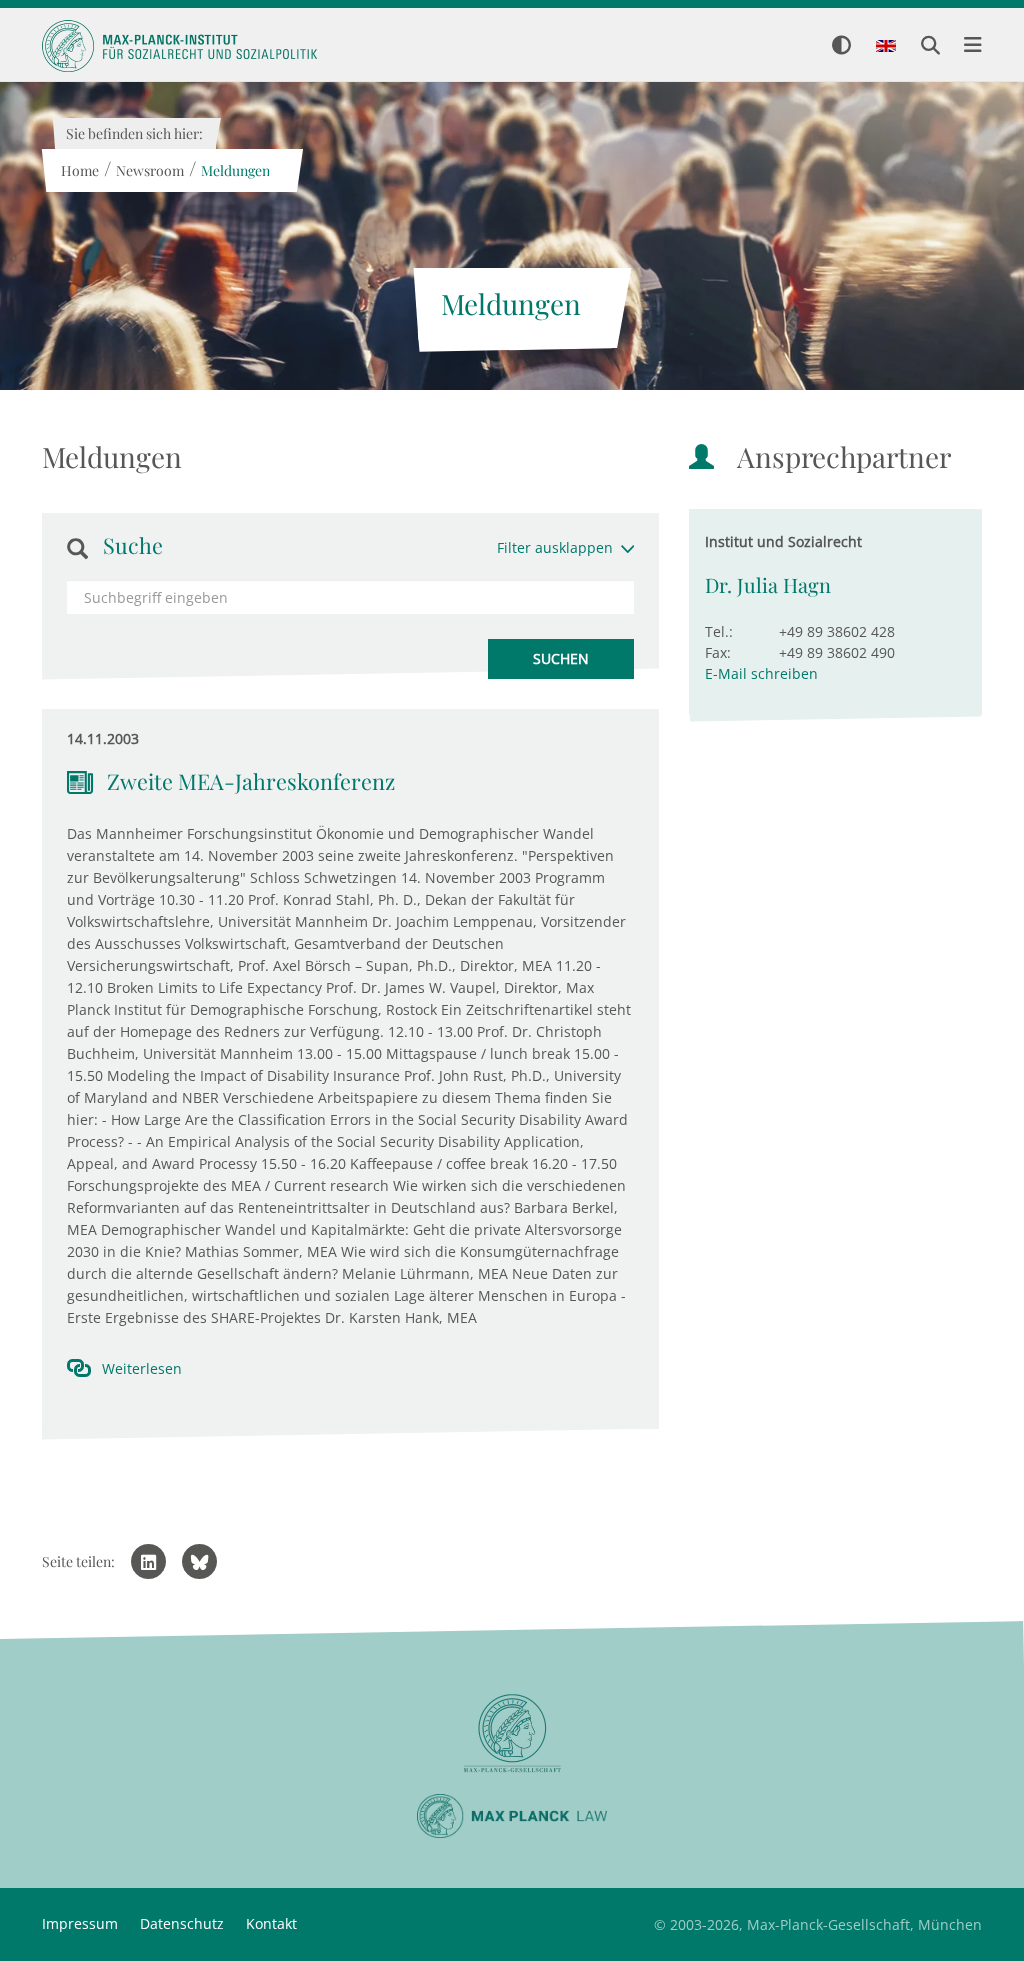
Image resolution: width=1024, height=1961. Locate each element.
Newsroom (149, 170)
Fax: (718, 652)
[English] (886, 47)
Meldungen (234, 170)
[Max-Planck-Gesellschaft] (512, 1733)
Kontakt (271, 1923)
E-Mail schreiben (761, 673)
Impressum (80, 1923)
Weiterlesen (142, 1368)
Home (79, 170)
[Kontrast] (841, 46)
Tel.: (719, 631)
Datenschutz (182, 1923)
